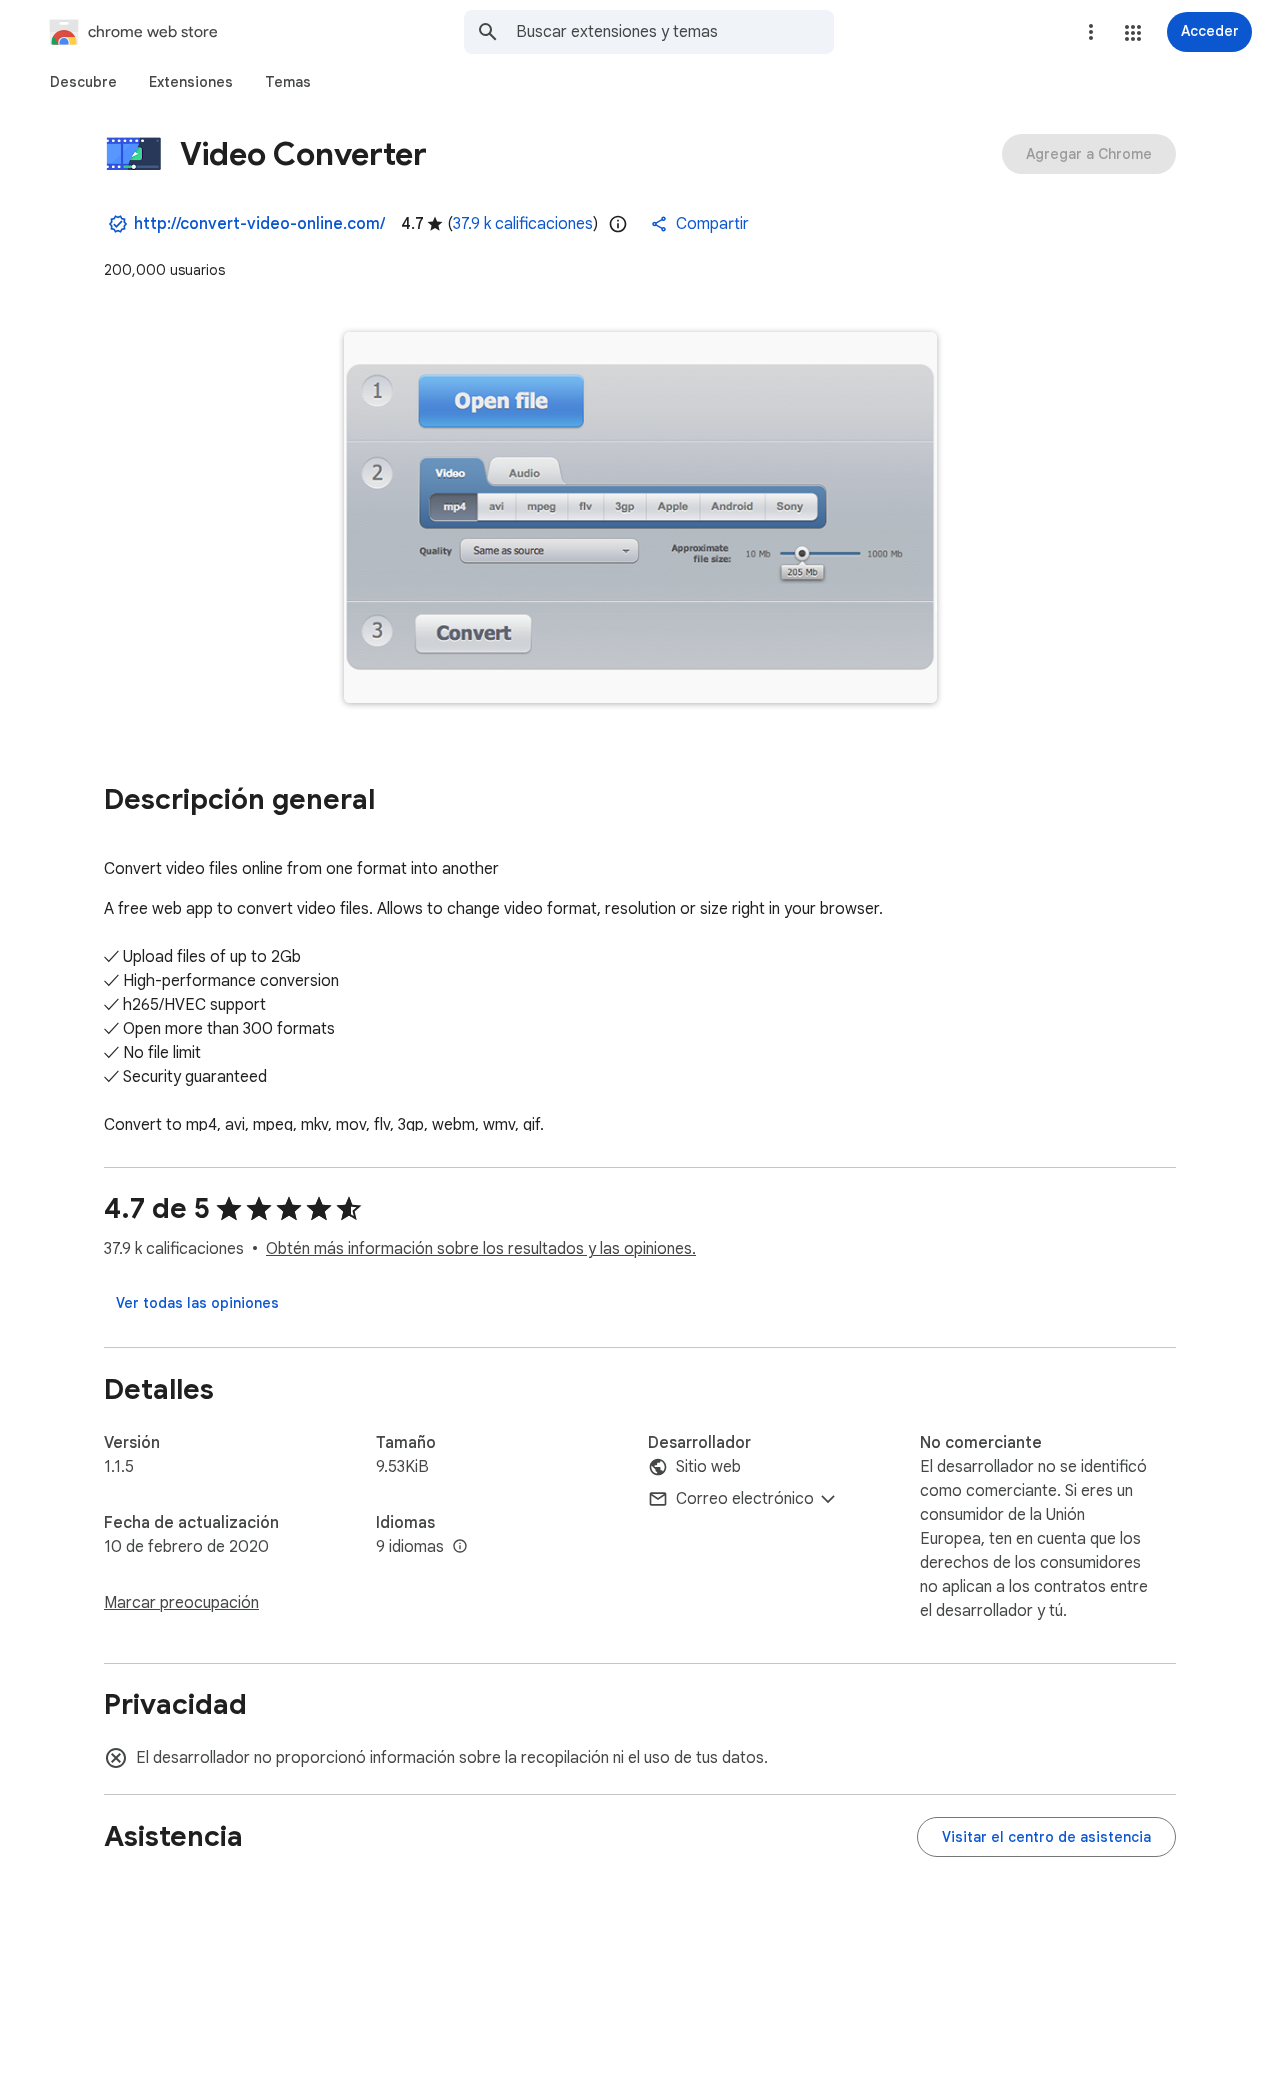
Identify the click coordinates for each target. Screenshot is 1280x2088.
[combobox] (675, 32)
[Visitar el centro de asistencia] (1046, 1837)
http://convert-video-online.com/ (259, 224)
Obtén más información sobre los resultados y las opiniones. (481, 1249)
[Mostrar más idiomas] (460, 1547)
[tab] (83, 82)
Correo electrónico (745, 1499)
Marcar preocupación (181, 1603)
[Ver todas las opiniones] (197, 1303)
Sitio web (708, 1467)
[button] (1133, 33)
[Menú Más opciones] (1091, 32)
